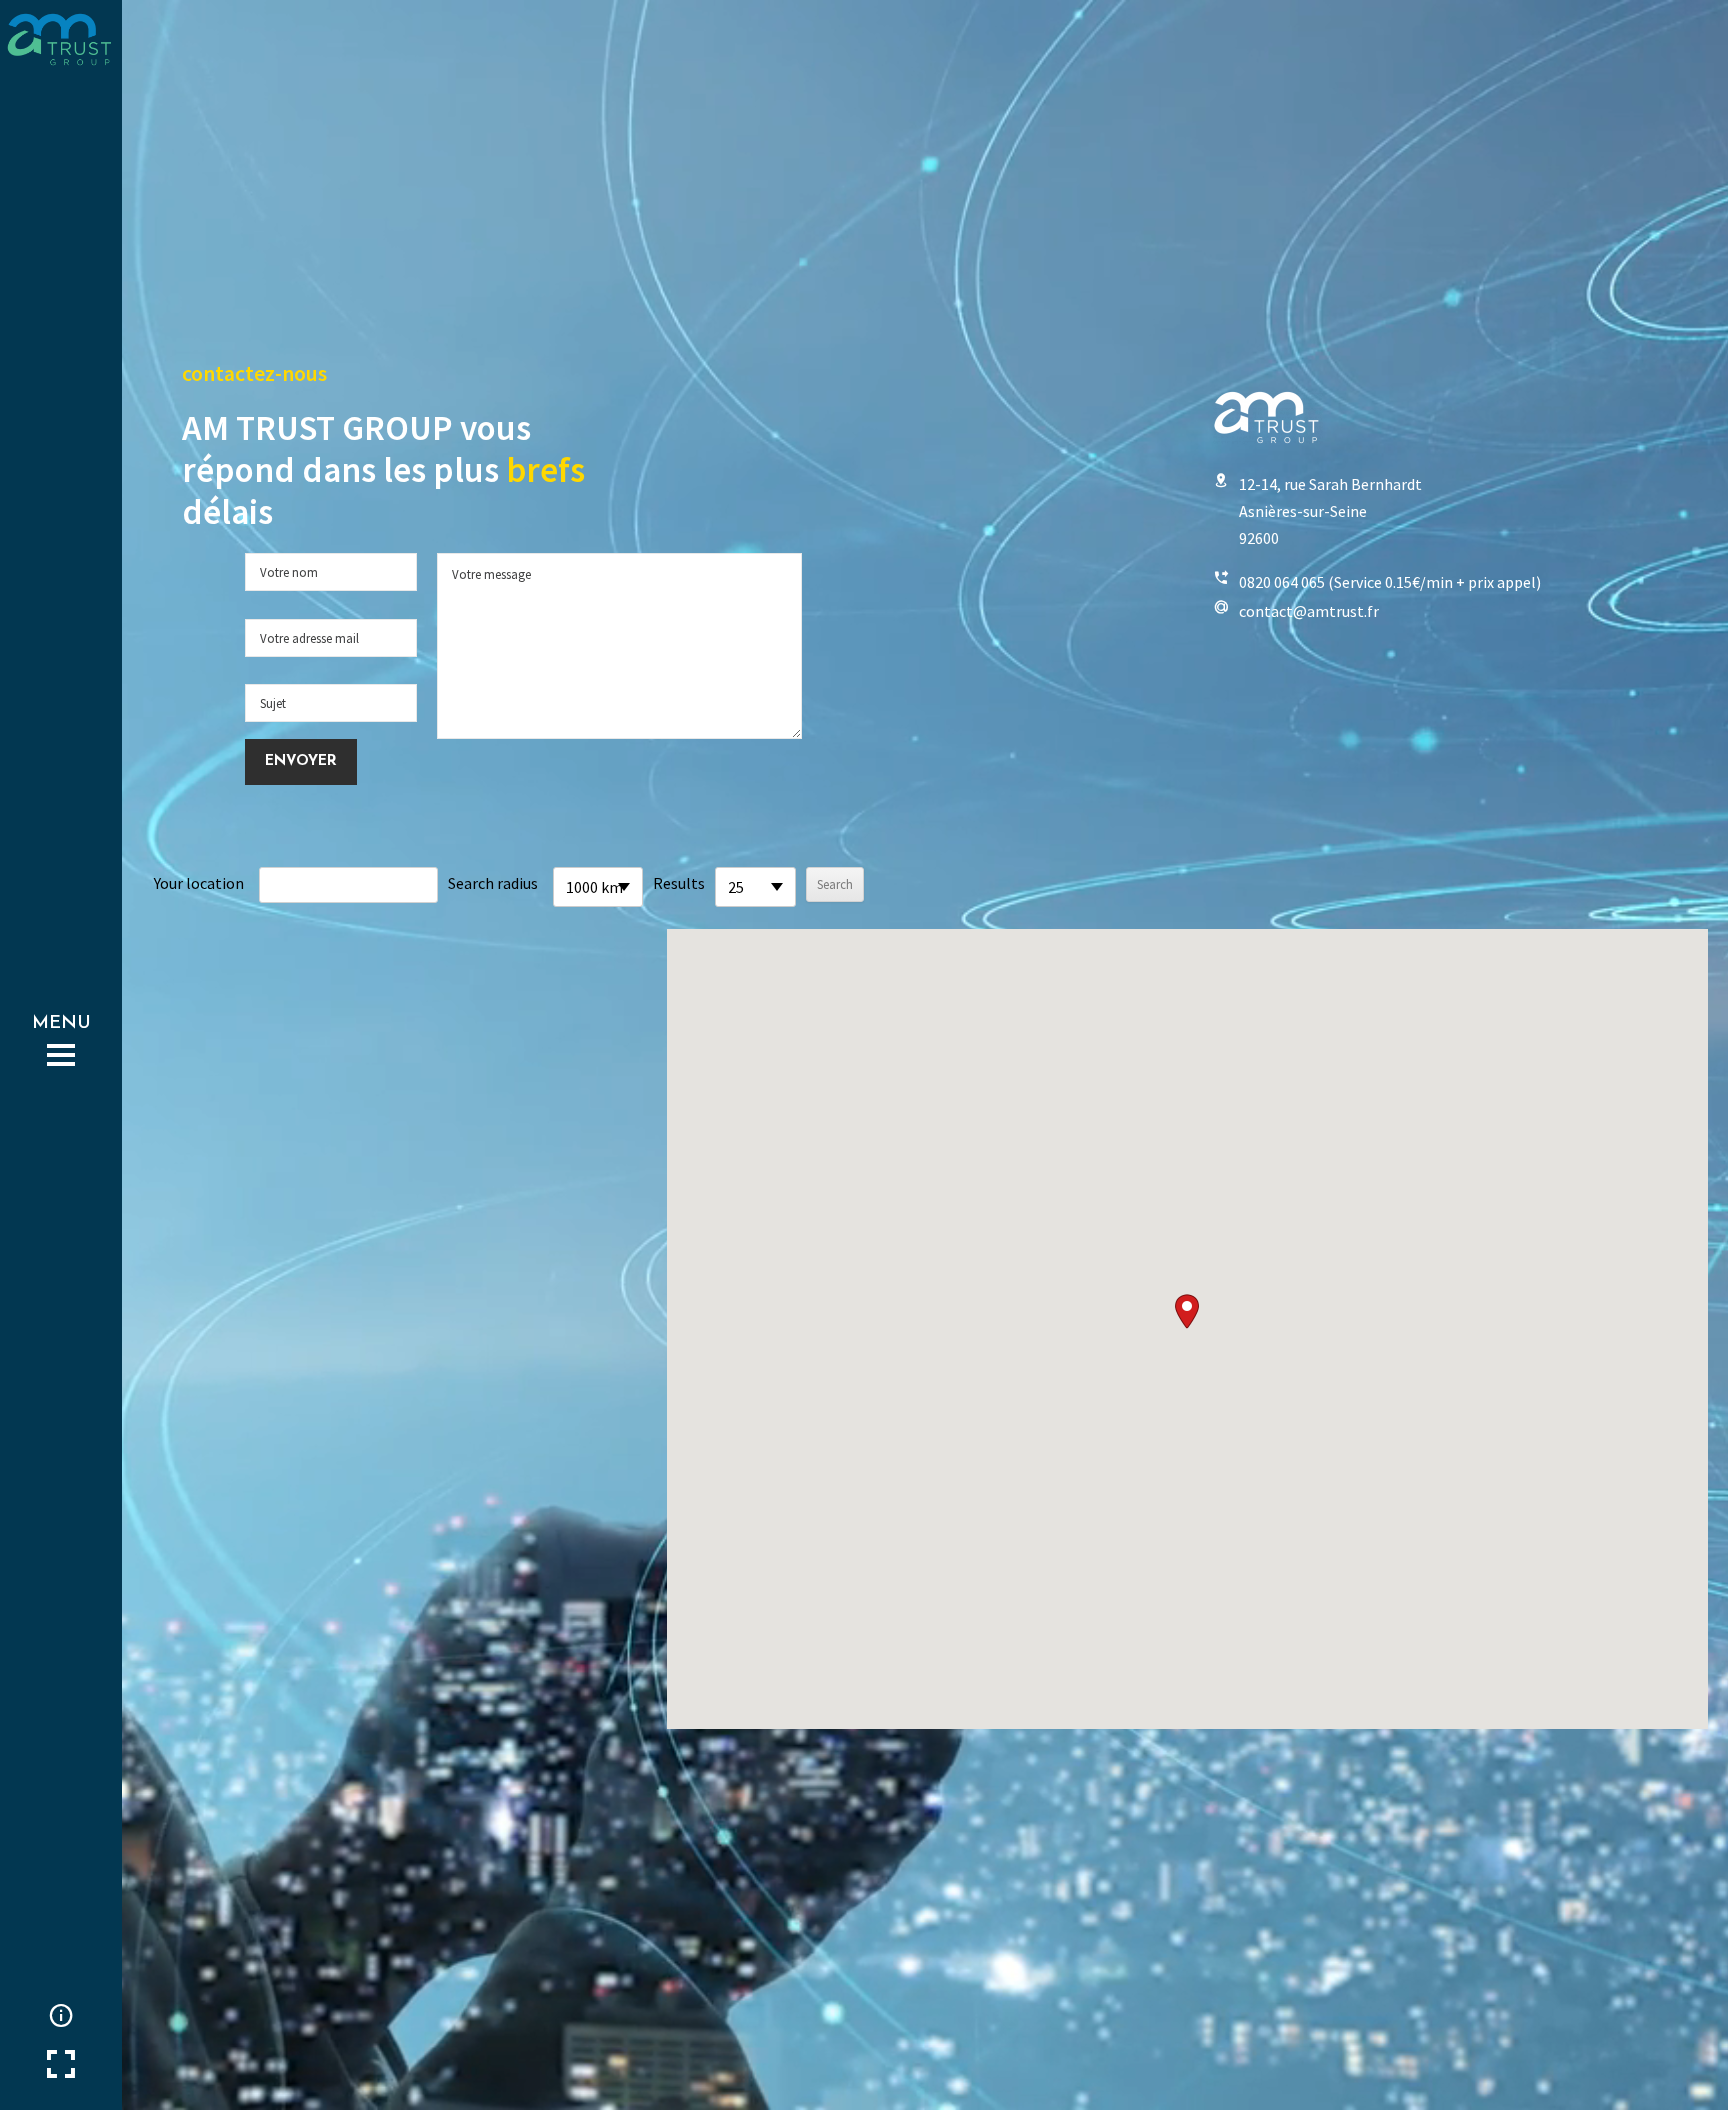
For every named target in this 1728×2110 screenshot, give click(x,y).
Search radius (493, 883)
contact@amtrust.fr (1309, 611)
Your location (199, 883)
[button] (1187, 1311)
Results (679, 883)
